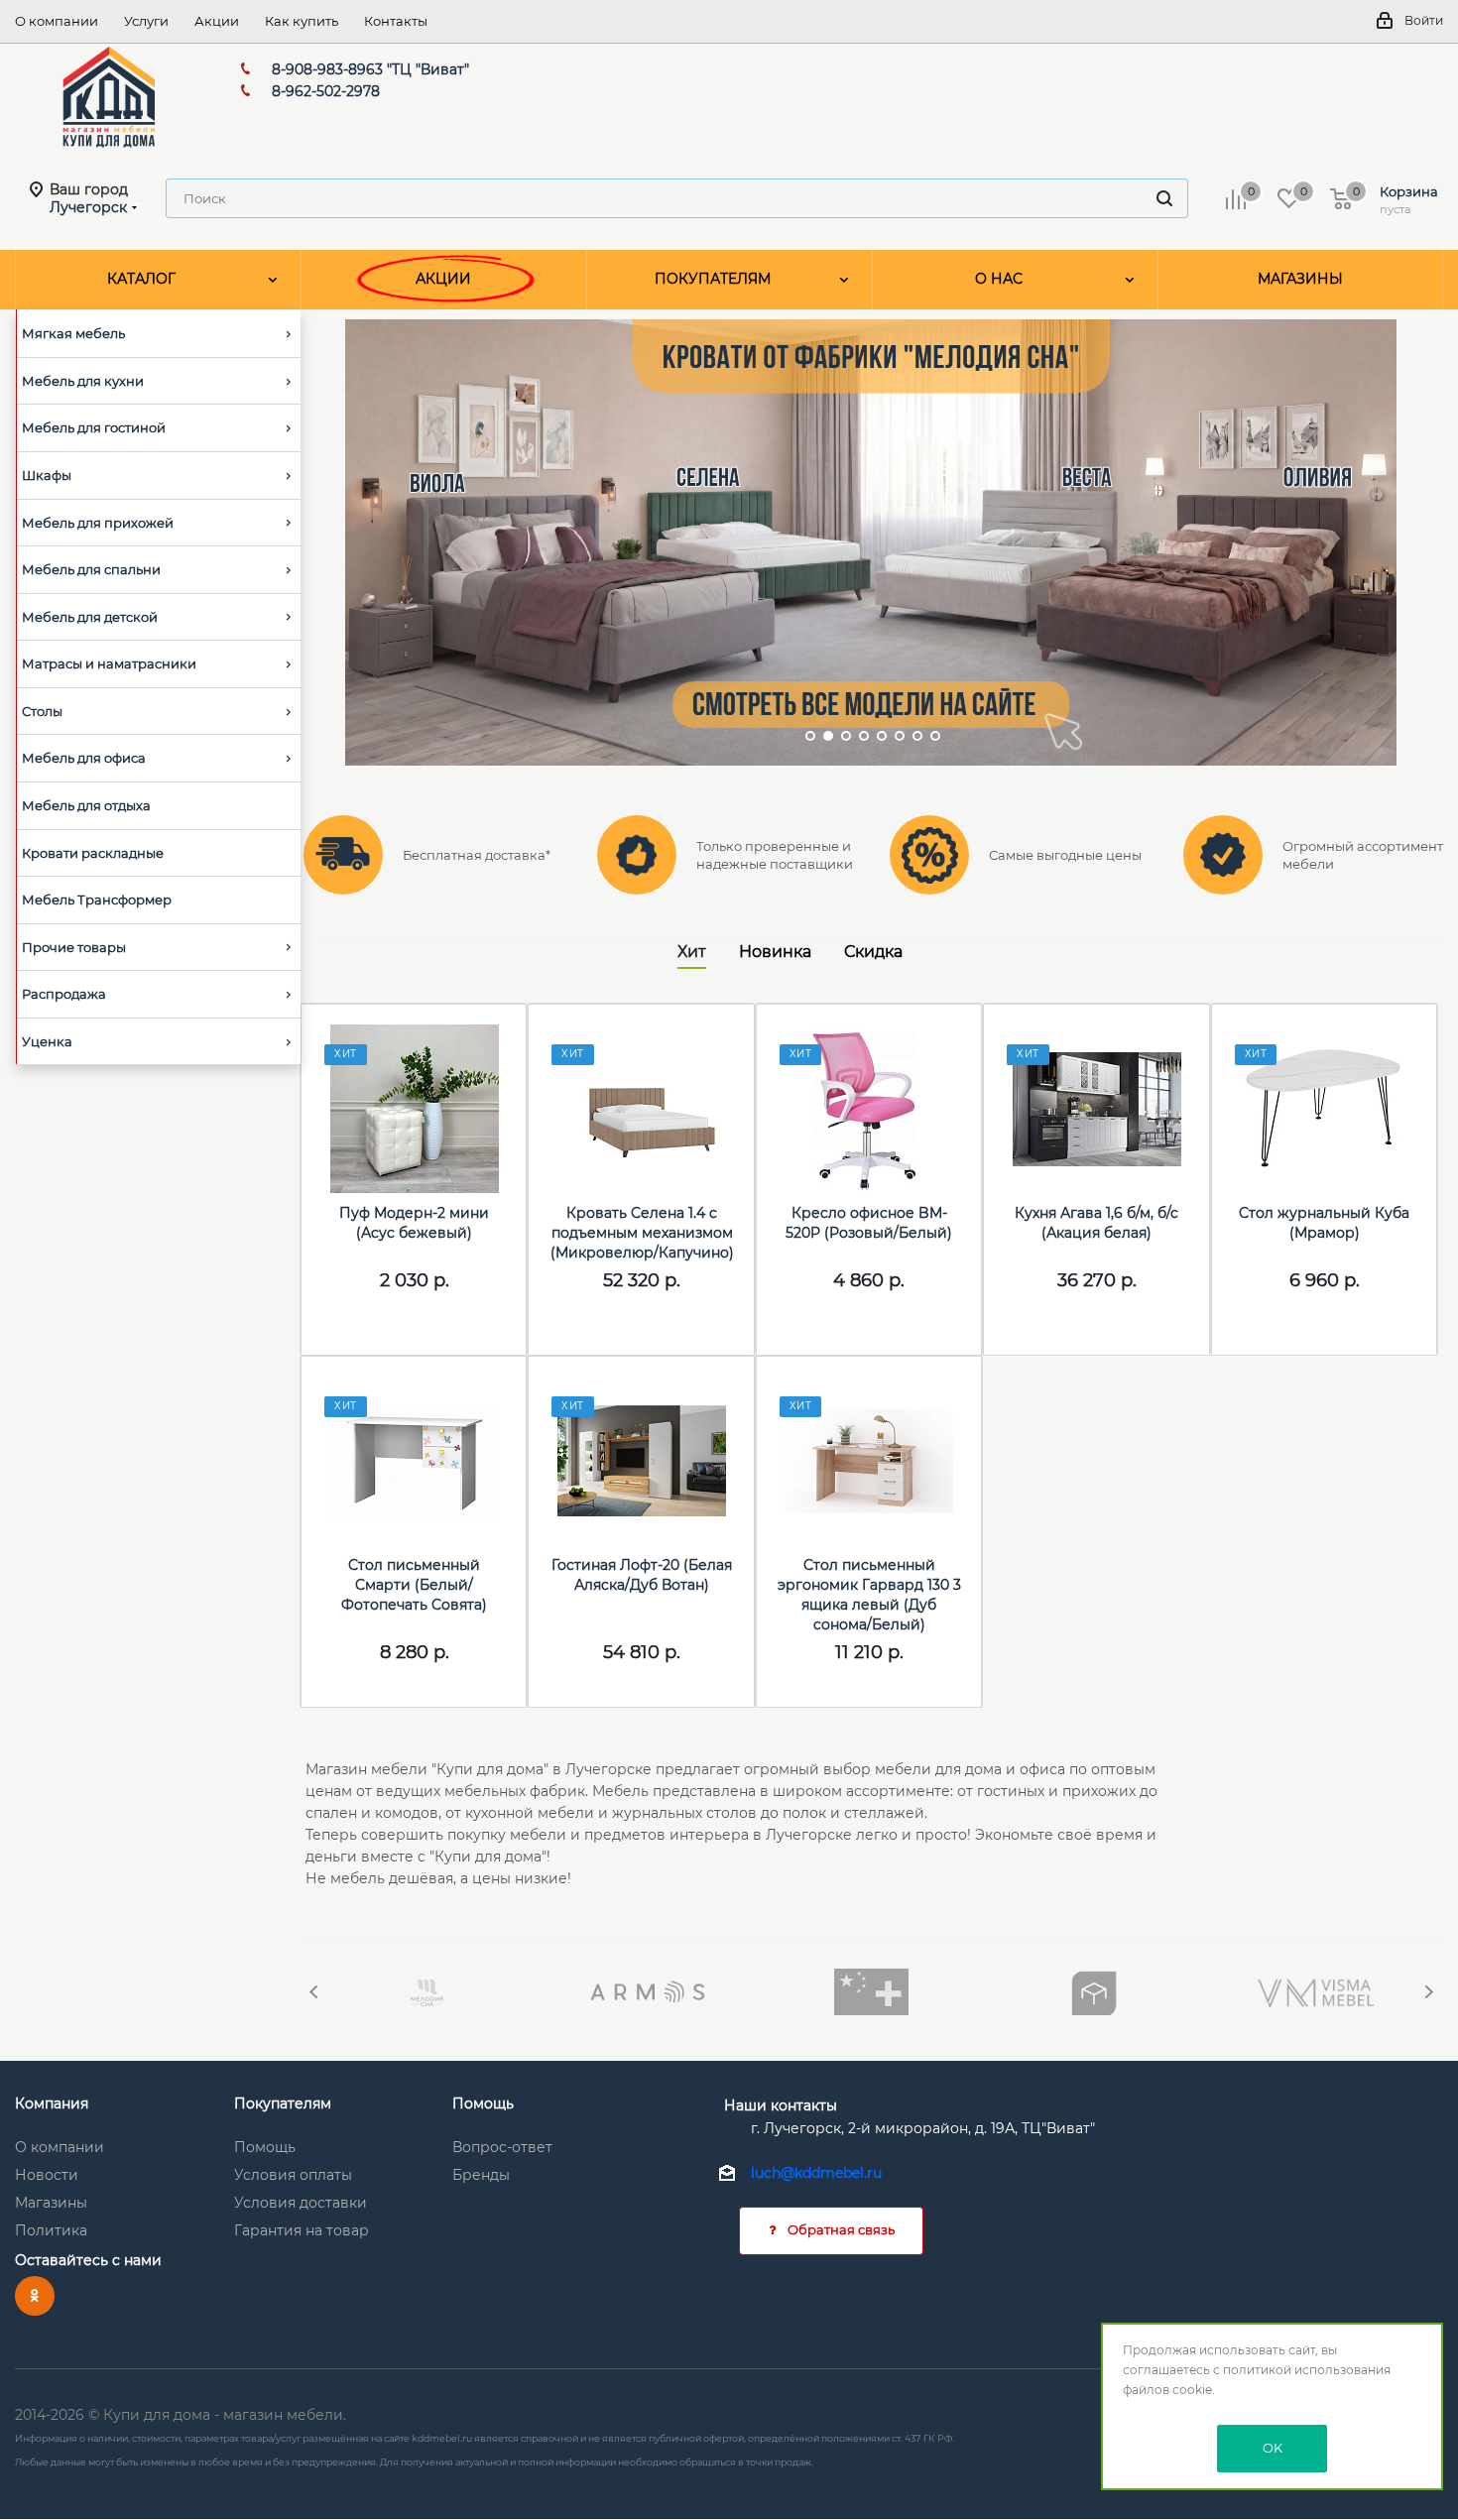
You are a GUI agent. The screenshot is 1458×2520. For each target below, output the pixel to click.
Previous (315, 1992)
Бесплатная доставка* (477, 855)
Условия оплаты (293, 2175)
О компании (60, 2147)
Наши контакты (781, 2105)
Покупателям (283, 2103)
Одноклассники (35, 2296)
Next (1429, 1992)
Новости (47, 2175)
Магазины (51, 2203)
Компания (52, 2103)
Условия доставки (301, 2203)
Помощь (265, 2147)
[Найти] (1164, 198)
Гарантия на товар (302, 2230)
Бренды (481, 2175)
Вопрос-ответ (502, 2147)
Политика (51, 2230)
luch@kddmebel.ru (816, 2174)
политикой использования (1307, 2370)
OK (1273, 2448)
